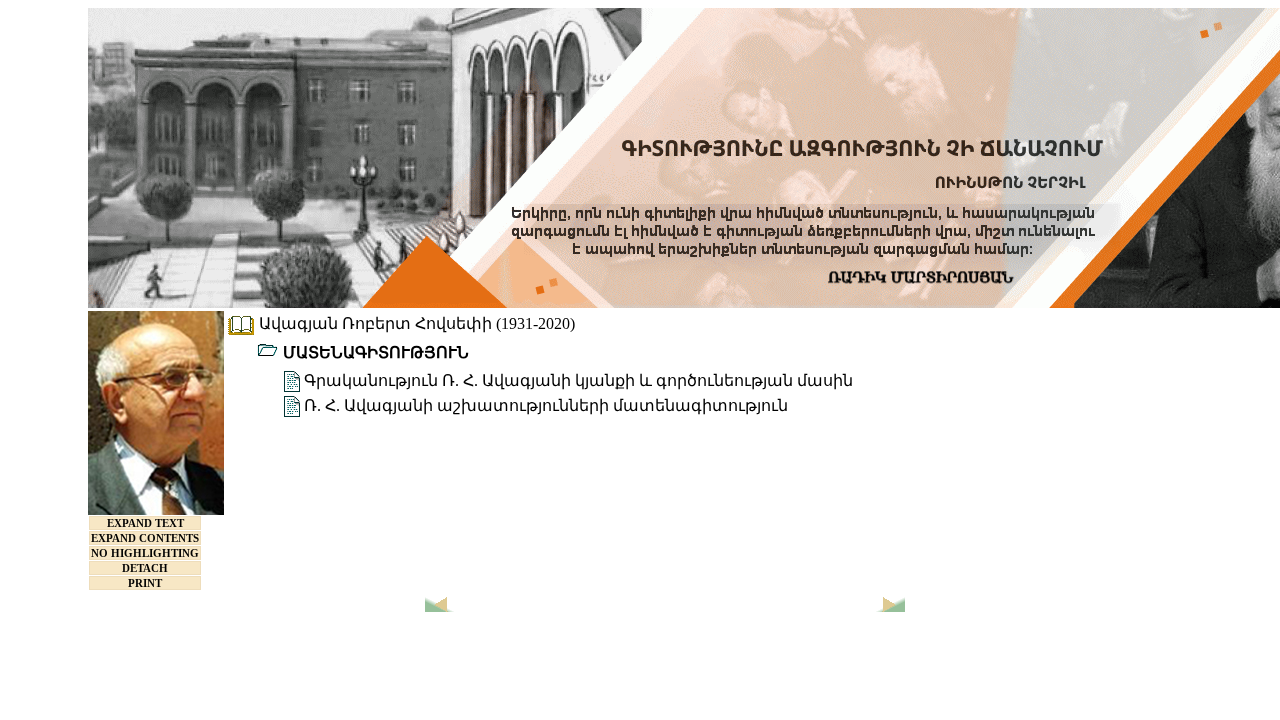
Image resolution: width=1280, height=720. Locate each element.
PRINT (145, 583)
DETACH (145, 568)
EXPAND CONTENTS (145, 538)
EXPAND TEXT (145, 523)
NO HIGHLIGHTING (145, 553)
